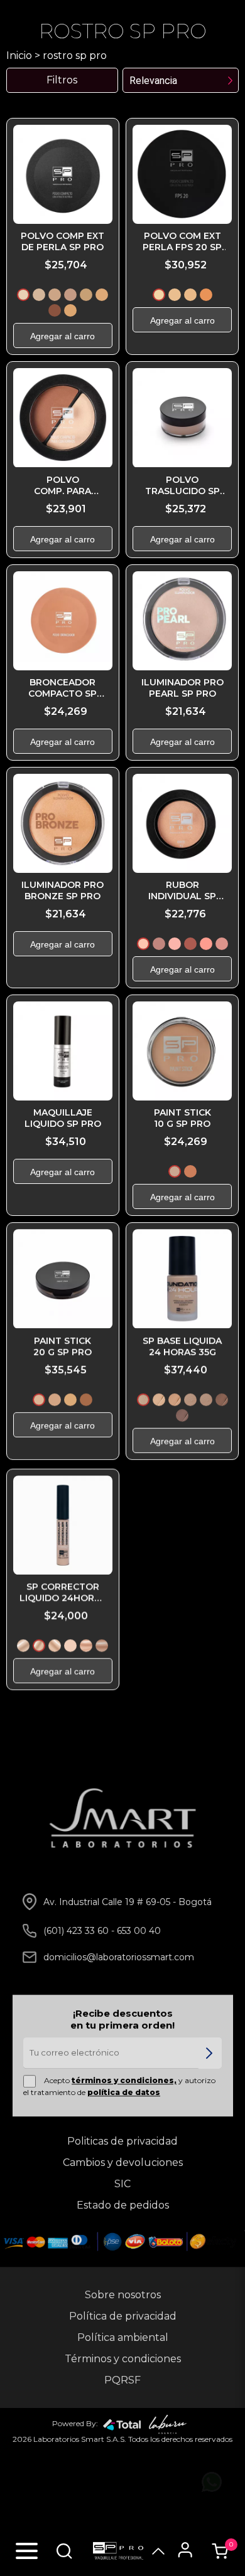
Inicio (19, 55)
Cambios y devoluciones (123, 2162)
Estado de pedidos (123, 2205)
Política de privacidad (123, 2316)
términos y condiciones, (124, 2080)
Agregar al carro (63, 336)
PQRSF (122, 2380)
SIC (122, 2184)
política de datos (124, 2092)
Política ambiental (123, 2337)
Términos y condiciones (123, 2359)
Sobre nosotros (123, 2295)
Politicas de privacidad (122, 2141)
